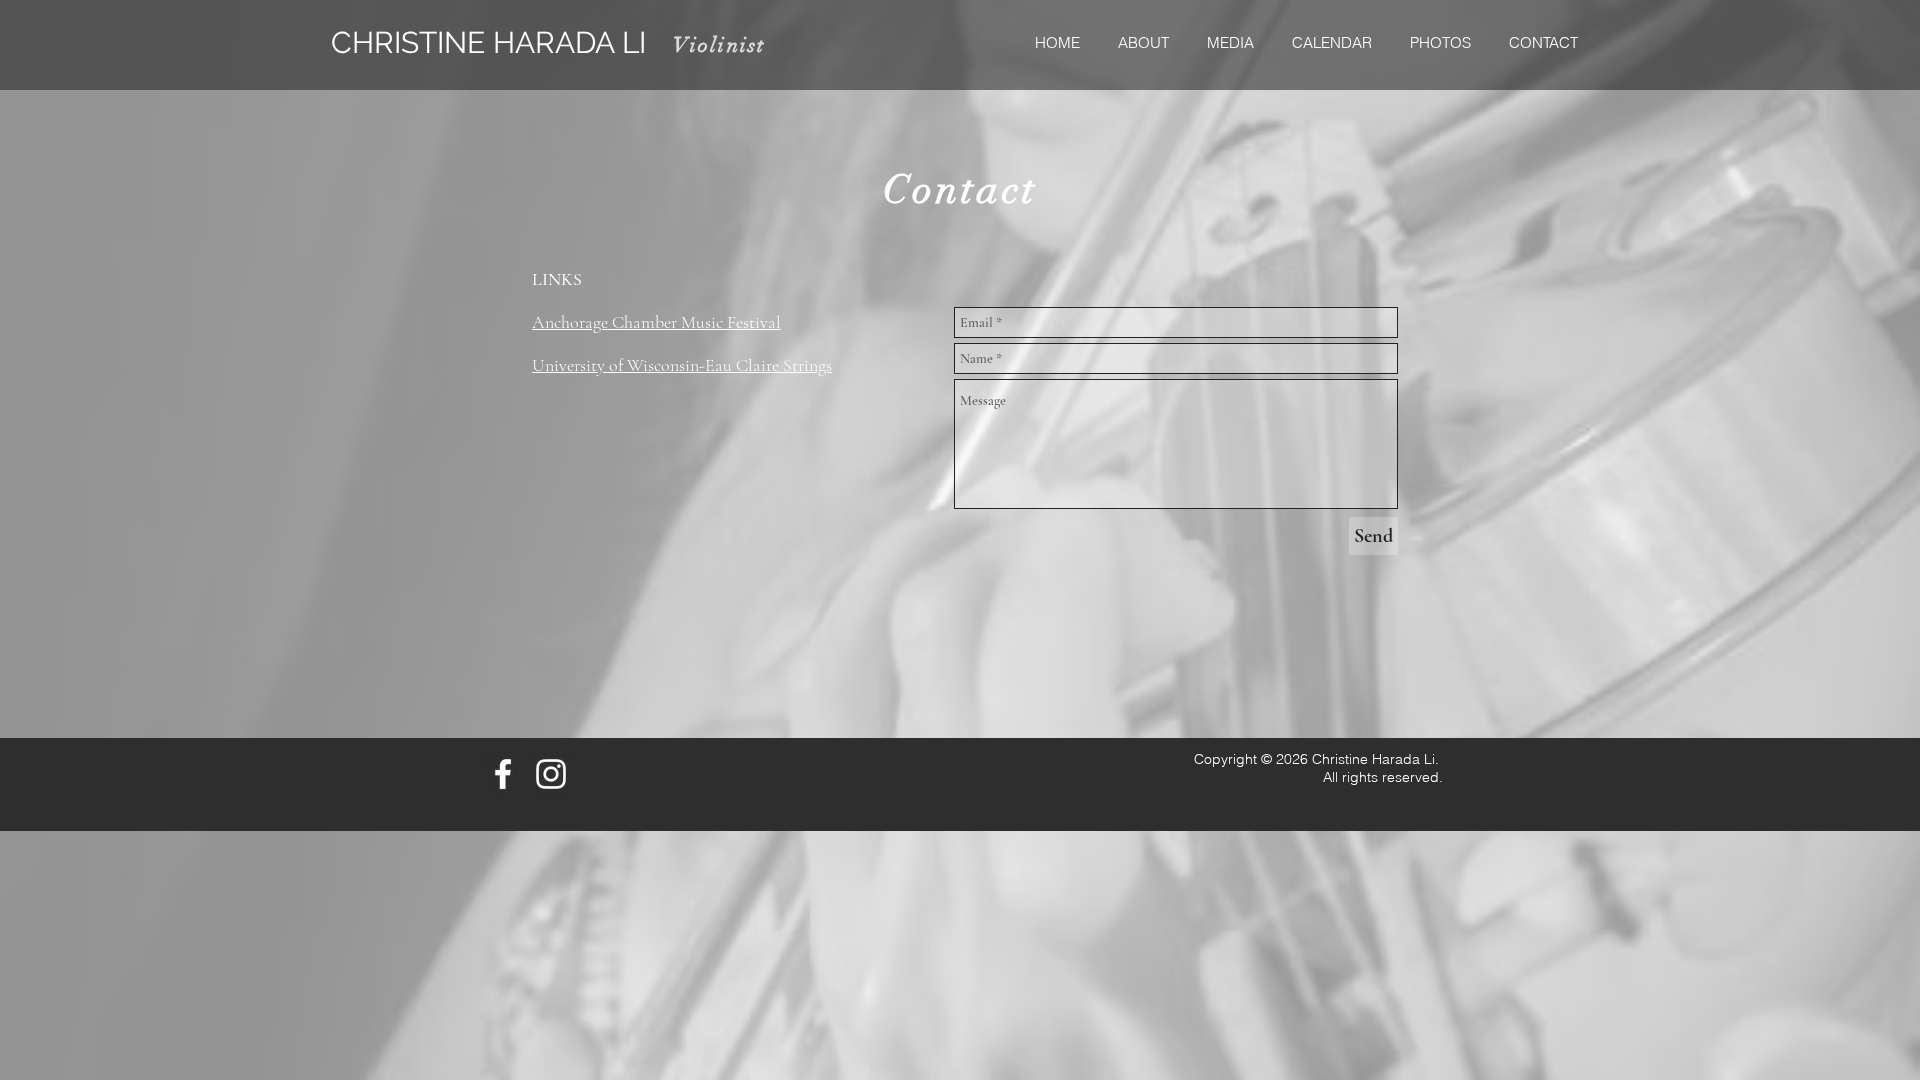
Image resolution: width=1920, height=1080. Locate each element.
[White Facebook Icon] (503, 774)
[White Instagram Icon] (551, 774)
